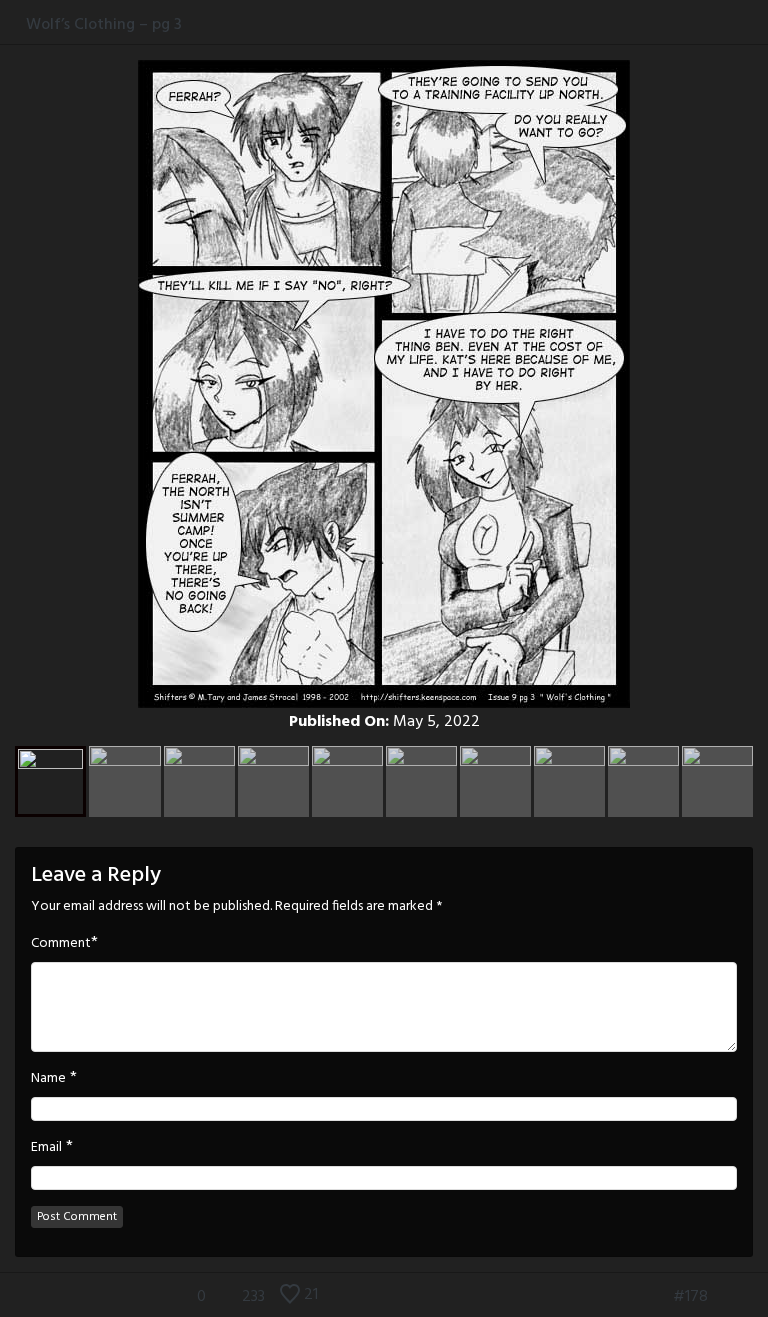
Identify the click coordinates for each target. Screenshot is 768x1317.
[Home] (13, 24)
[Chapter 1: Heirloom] (626, 1297)
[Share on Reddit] (757, 24)
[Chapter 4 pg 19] (755, 1297)
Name (48, 1079)
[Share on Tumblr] (736, 24)
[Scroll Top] (13, 1297)
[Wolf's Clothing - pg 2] (656, 1297)
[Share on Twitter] (716, 24)
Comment (61, 944)
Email (46, 1148)
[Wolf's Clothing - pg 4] (725, 1297)
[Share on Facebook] (695, 24)
